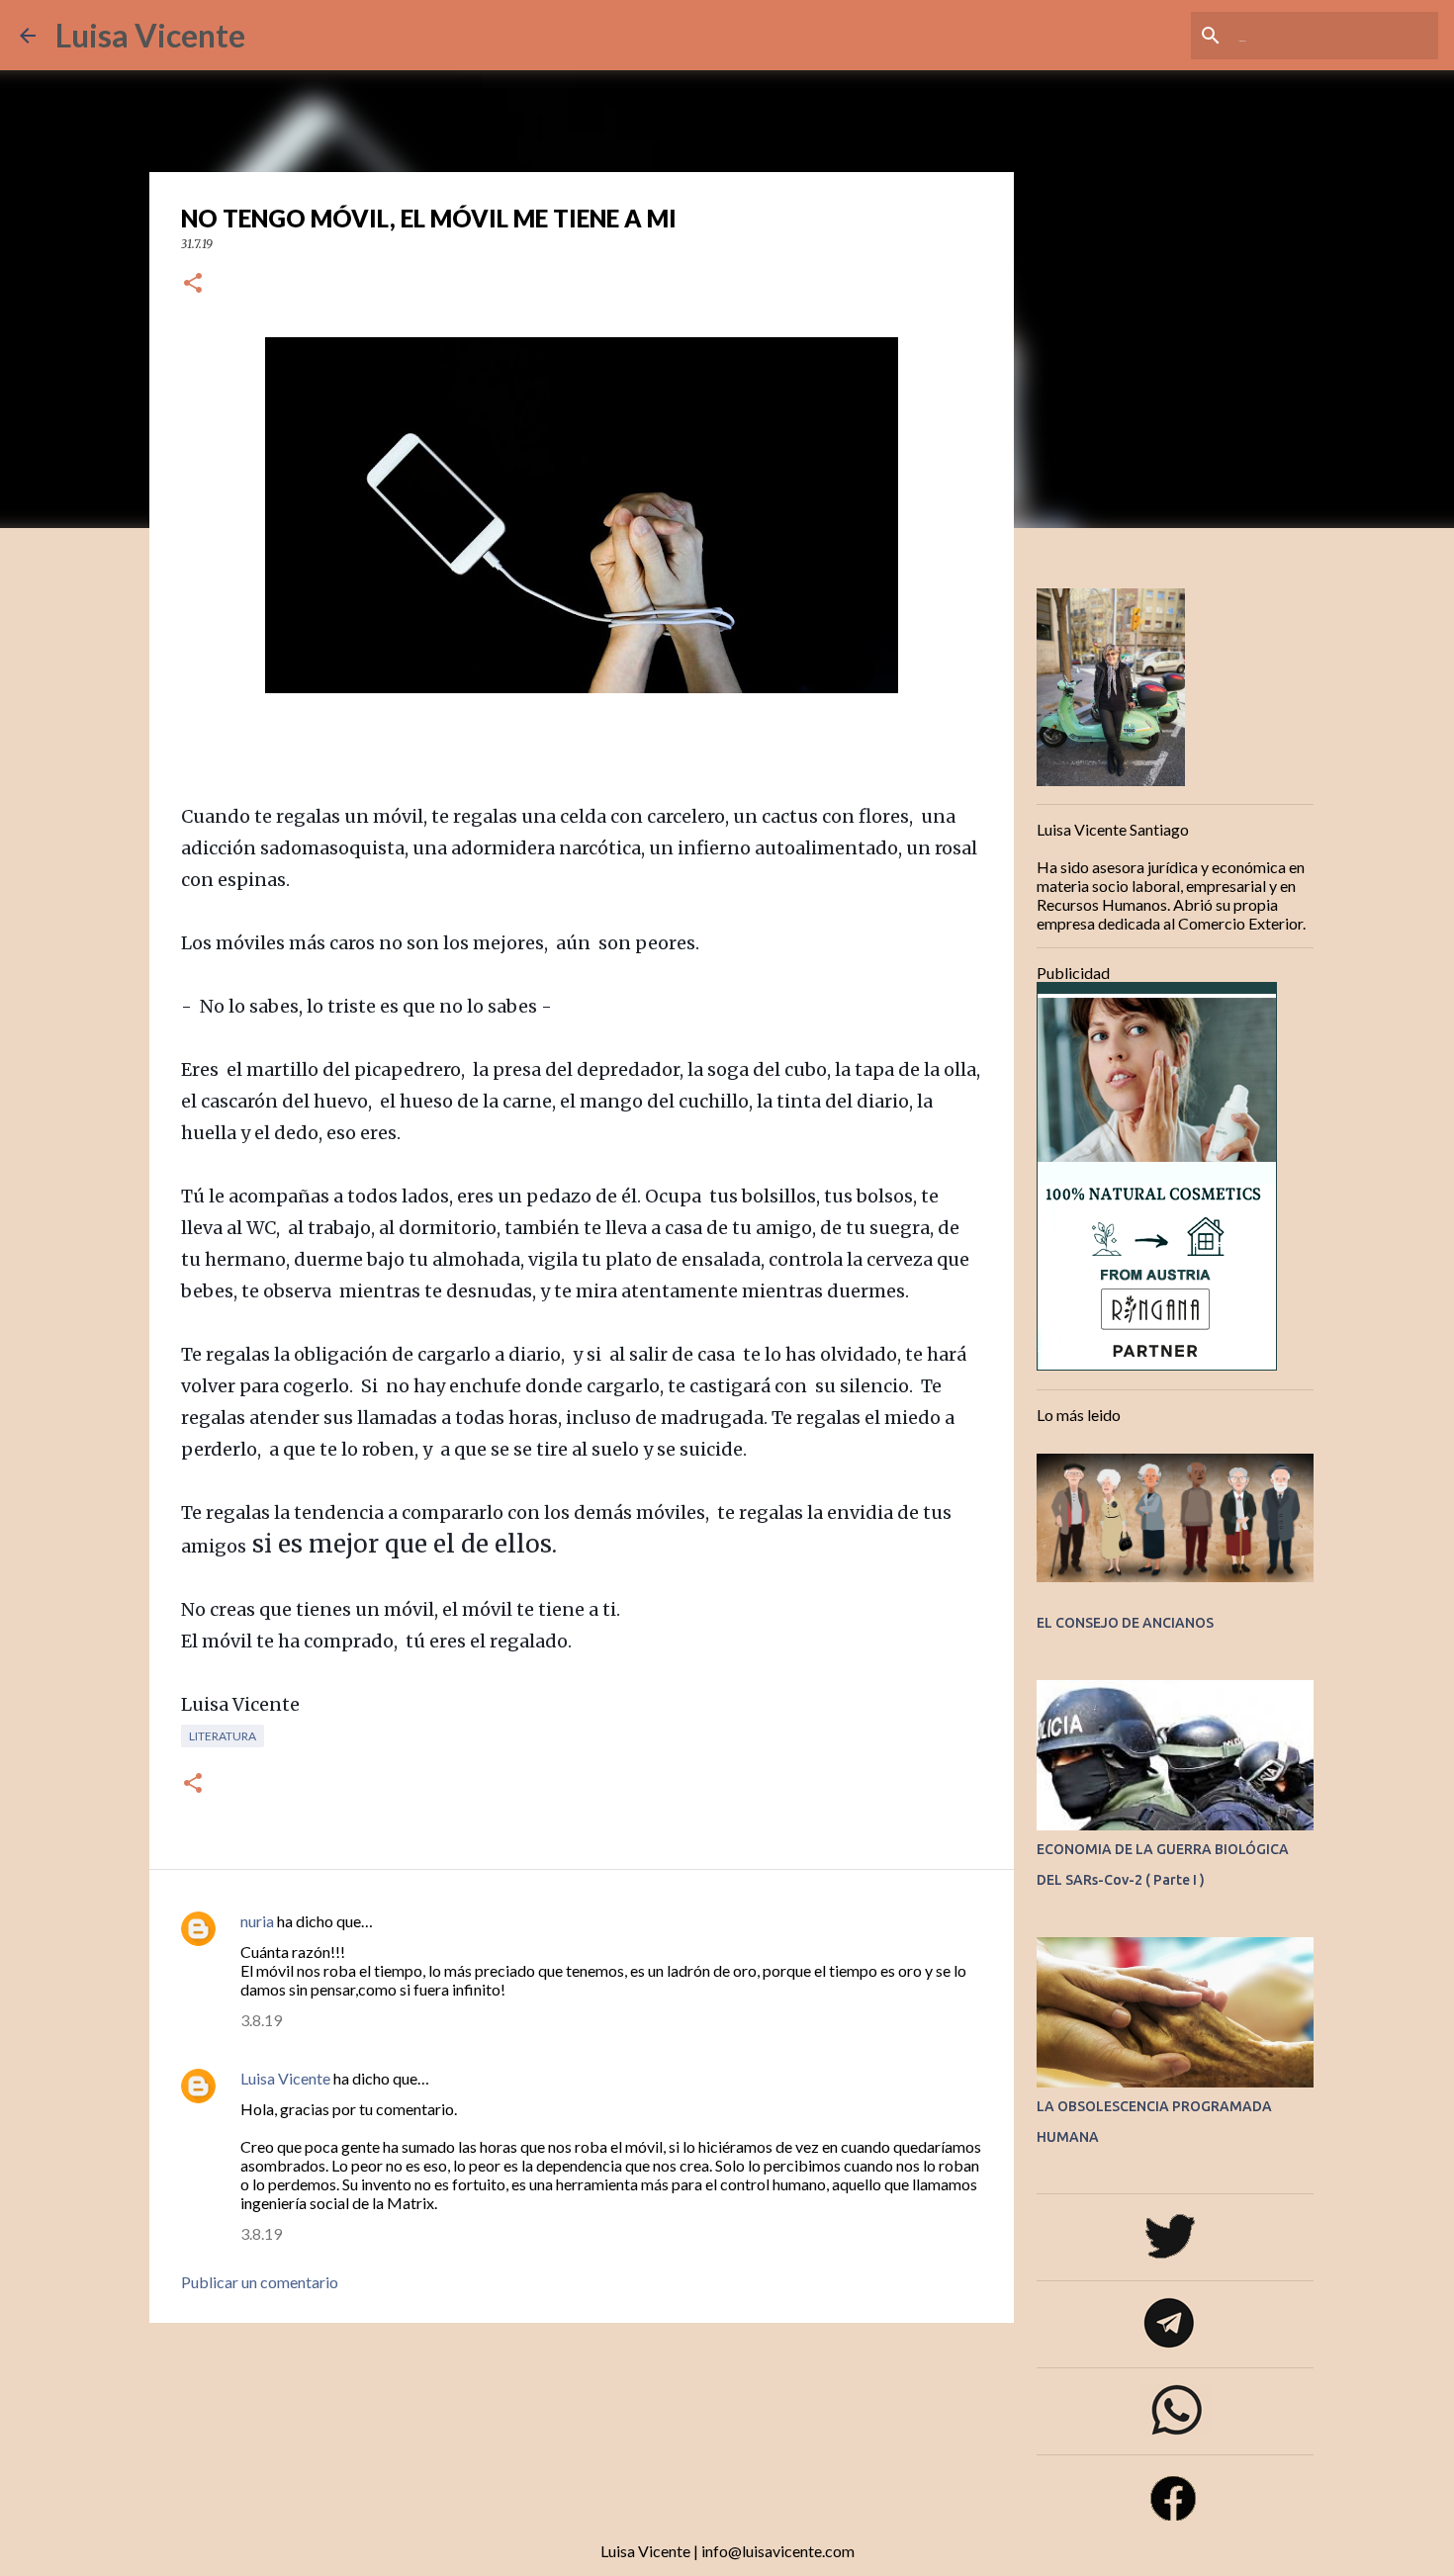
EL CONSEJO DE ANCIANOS (1125, 1623)
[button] (193, 284)
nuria (257, 1921)
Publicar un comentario (260, 2282)
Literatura (223, 1736)
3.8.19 (261, 2020)
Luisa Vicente (150, 35)
